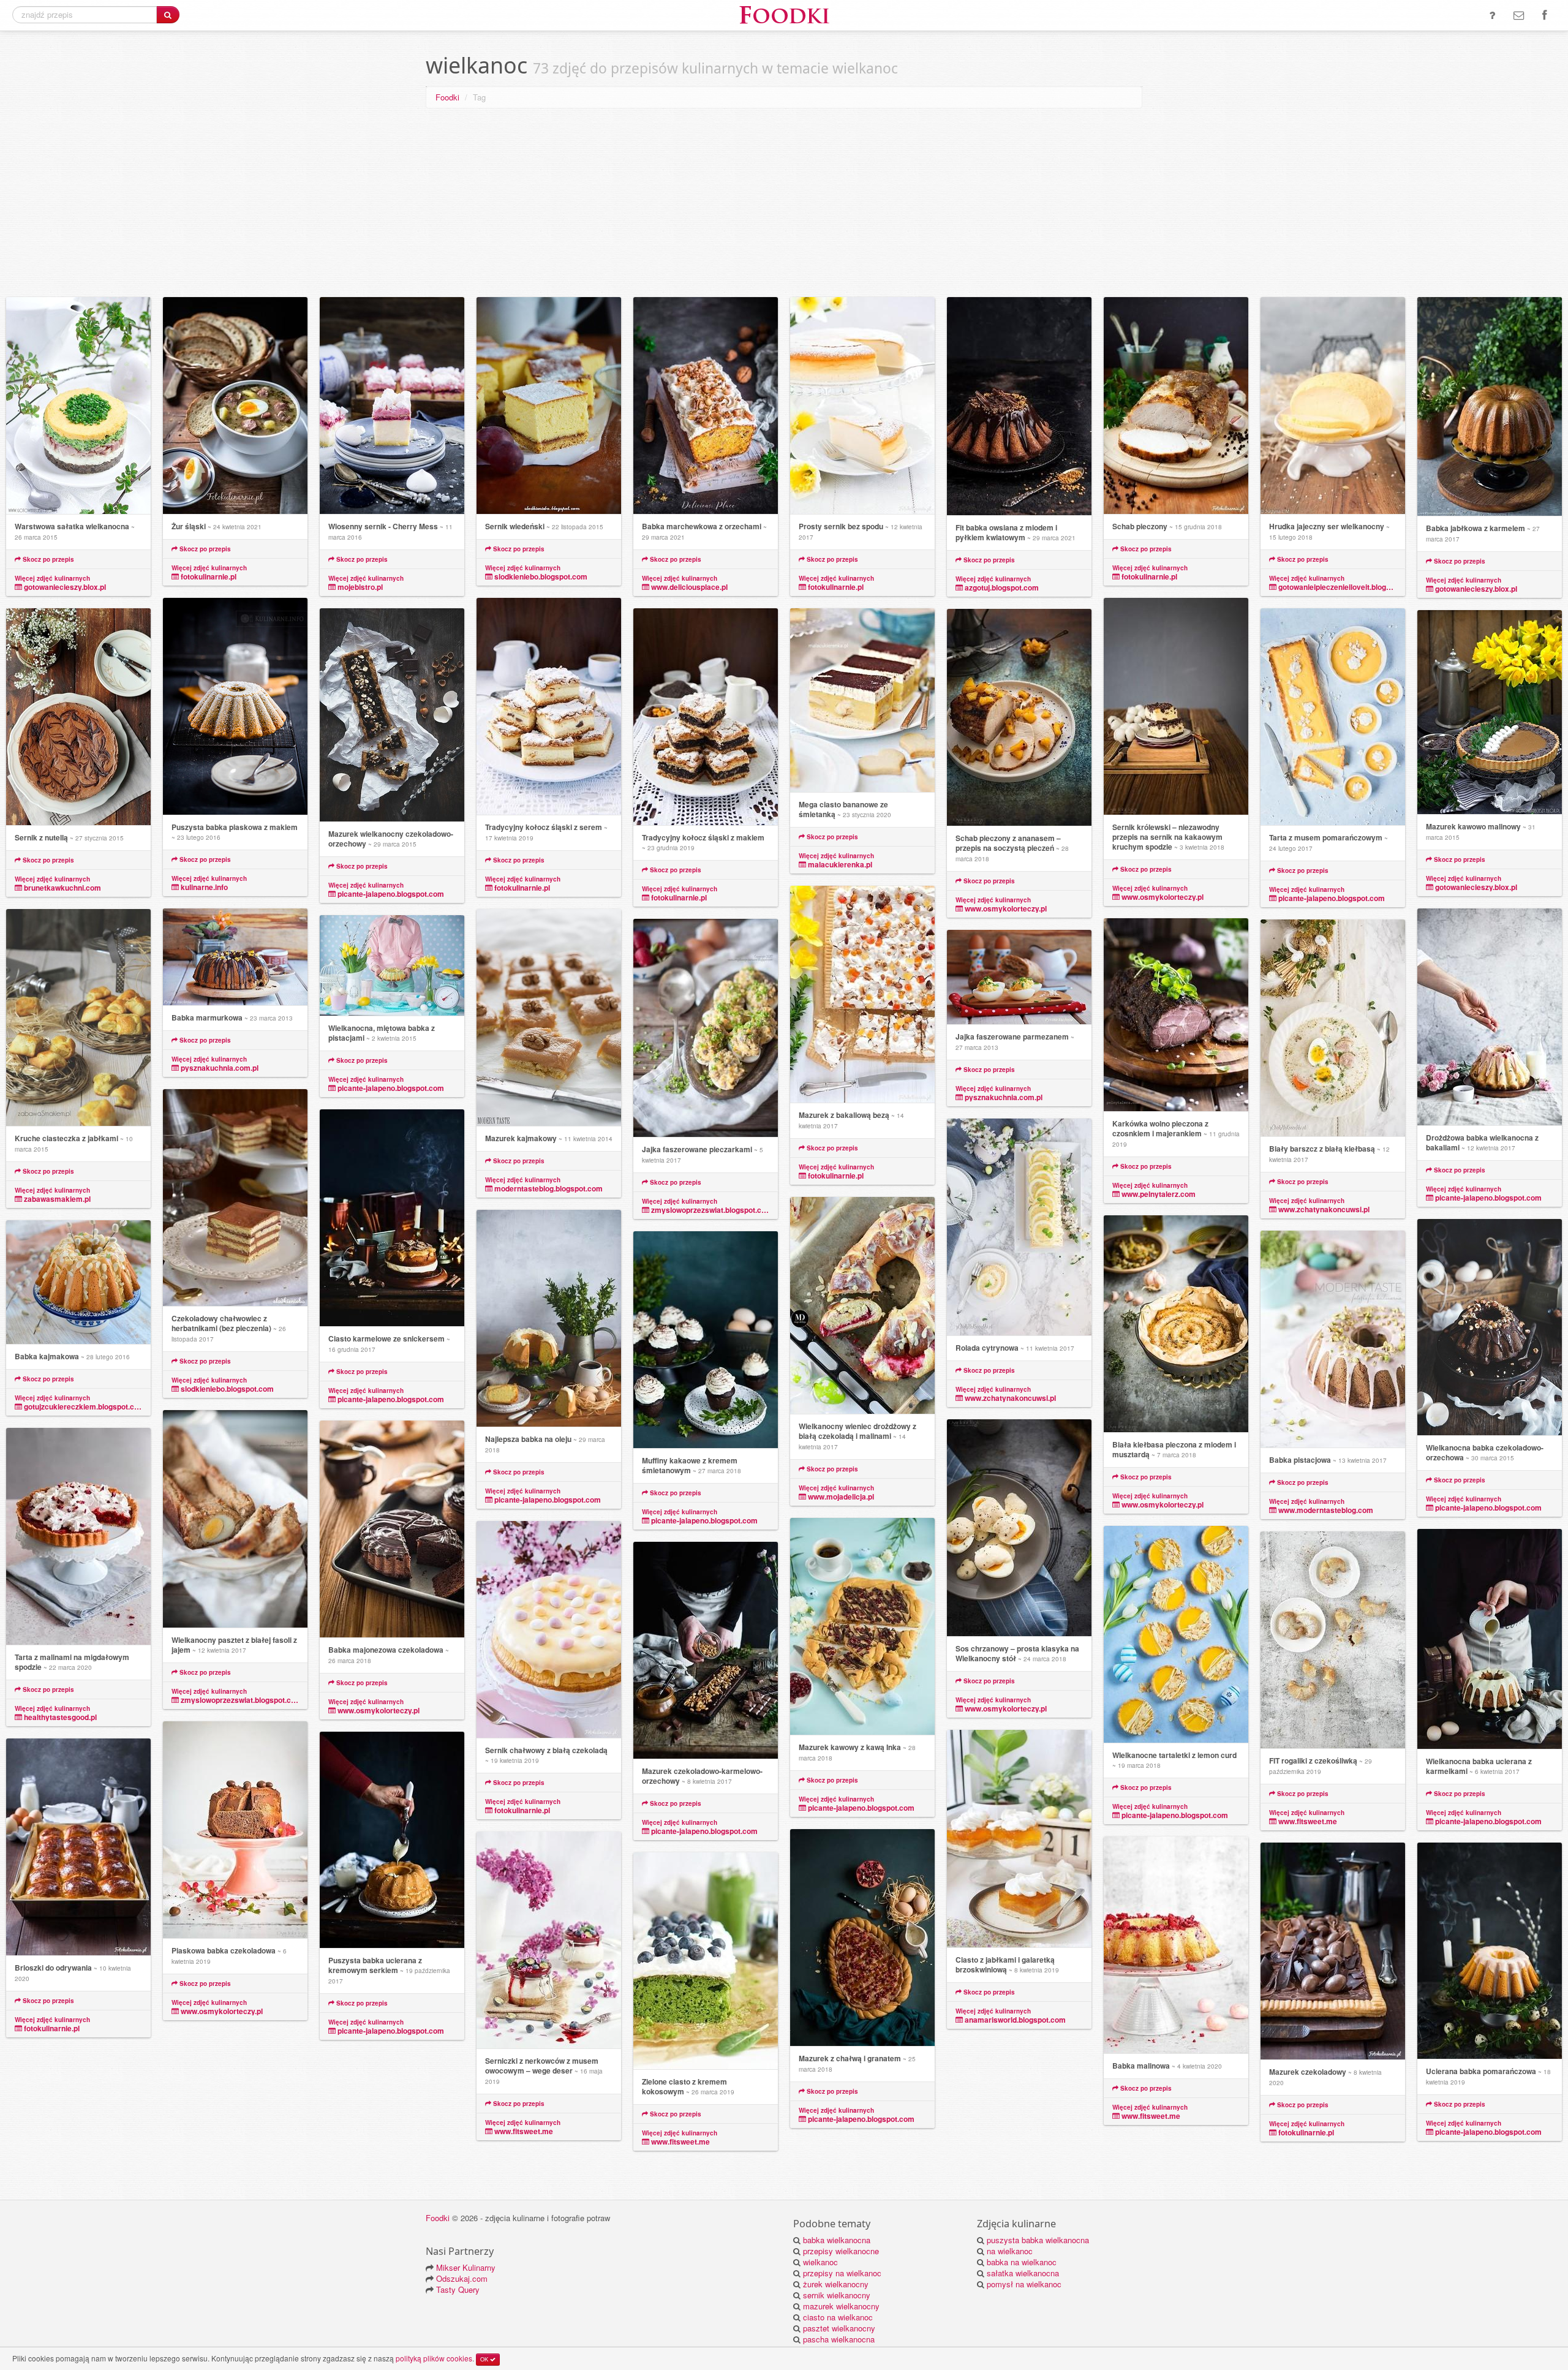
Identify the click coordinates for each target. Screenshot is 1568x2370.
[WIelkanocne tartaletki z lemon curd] (1176, 1635)
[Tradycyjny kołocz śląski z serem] (549, 707)
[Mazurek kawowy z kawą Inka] (862, 1627)
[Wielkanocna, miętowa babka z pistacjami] (392, 966)
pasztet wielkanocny (839, 2328)
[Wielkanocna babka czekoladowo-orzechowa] (1490, 1327)
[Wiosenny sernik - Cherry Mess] (392, 406)
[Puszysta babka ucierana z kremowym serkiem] (392, 1840)
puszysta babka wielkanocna (1038, 2240)
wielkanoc (820, 2262)
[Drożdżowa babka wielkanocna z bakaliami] (1490, 1017)
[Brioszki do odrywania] (78, 1847)
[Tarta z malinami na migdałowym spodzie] (78, 1537)
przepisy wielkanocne (841, 2251)
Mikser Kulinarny (466, 2267)
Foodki (447, 97)
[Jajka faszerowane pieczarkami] (706, 1028)
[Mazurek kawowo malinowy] (1490, 712)
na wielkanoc (1010, 2251)
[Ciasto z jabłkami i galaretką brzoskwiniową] (1019, 1839)
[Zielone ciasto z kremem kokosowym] (706, 1961)
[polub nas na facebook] (1544, 15)
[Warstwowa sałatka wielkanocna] (78, 406)
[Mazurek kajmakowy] (549, 1018)
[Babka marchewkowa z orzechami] (706, 406)
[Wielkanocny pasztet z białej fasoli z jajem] (235, 1519)
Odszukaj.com (462, 2278)
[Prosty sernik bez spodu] (862, 406)
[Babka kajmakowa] (78, 1282)
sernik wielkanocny (837, 2295)
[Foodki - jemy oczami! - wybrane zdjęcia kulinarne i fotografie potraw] (784, 14)
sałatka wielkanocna (1023, 2273)
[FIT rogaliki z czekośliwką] (1333, 1640)
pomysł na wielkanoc (1024, 2284)
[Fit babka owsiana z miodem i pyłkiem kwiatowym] (1019, 406)
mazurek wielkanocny (841, 2306)
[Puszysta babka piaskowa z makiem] (235, 707)
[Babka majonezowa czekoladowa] (392, 1529)
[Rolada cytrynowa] (1019, 1227)
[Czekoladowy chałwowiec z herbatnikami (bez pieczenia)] (235, 1198)
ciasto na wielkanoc (838, 2317)
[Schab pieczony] (1176, 406)
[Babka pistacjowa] (1333, 1339)
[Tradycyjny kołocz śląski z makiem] (706, 717)
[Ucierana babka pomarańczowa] (1490, 1951)
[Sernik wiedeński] (549, 406)
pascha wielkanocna (839, 2339)
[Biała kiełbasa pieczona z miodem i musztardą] (1176, 1324)
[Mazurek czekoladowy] (1333, 1951)
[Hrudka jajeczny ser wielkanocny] (1333, 406)
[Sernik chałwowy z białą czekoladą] (549, 1630)
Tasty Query (458, 2289)
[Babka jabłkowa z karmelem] (1490, 407)
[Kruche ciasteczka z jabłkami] (78, 1018)
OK (485, 2359)
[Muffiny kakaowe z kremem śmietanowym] (706, 1340)
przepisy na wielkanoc (842, 2273)
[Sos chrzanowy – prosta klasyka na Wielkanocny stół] (1019, 1528)
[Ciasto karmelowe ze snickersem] (392, 1218)
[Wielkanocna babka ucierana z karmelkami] (1490, 1639)
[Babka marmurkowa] (235, 957)
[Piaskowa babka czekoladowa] (235, 1830)
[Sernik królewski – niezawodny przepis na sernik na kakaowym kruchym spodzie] (1176, 707)
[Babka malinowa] (1176, 1945)
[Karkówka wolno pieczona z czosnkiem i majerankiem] (1176, 1015)
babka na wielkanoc (1022, 2262)
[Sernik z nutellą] (78, 717)
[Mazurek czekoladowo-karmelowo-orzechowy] (706, 1651)
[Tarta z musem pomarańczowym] (1333, 717)
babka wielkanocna (837, 2240)
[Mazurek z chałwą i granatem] (862, 1938)
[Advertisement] (784, 205)
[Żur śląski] (235, 406)
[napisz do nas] (1519, 15)
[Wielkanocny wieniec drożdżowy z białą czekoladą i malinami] (862, 1306)
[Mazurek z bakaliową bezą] (862, 994)
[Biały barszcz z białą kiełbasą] (1333, 1028)
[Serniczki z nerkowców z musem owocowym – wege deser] (549, 1940)
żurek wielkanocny (836, 2284)
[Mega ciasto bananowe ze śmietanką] (862, 700)
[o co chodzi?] (1492, 15)
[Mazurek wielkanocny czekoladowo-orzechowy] (392, 715)
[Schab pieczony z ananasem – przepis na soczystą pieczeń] (1019, 718)
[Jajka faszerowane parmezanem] (1019, 977)
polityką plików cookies (434, 2358)
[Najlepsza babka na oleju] (549, 1319)
